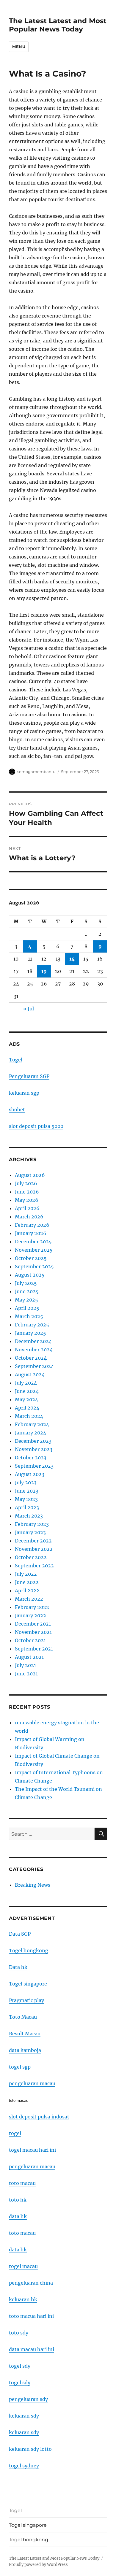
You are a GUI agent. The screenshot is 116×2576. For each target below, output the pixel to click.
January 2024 (30, 1433)
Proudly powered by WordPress (38, 2565)
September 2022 (34, 1566)
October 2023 (31, 1458)
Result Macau (25, 2034)
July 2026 (26, 1183)
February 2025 (32, 1325)
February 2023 (32, 1524)
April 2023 (27, 1507)
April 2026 (27, 1208)
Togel (16, 1060)
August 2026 (30, 1175)
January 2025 (30, 1333)
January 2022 (30, 1615)
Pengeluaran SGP (29, 1076)
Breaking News (33, 1885)
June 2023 (27, 1491)
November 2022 (34, 1549)
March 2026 (29, 1217)
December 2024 (33, 1341)
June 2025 (27, 1291)
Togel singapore (28, 1984)
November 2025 (34, 1250)
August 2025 (30, 1275)
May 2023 (26, 1499)
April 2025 (27, 1308)
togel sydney (24, 2466)
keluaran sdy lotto (30, 2449)
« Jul (29, 1009)
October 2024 (31, 1358)
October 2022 (31, 1557)
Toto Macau (23, 2017)
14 (72, 959)
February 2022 (32, 1607)
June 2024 (27, 1391)
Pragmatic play (26, 2000)
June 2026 (27, 1192)
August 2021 (29, 1657)
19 (44, 971)
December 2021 (33, 1624)
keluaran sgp (24, 1093)
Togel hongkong (29, 1950)
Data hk (18, 1967)
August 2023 (30, 1474)
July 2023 (26, 1483)
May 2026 (27, 1200)
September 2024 (34, 1366)
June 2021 (26, 1674)
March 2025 (29, 1316)
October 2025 (31, 1258)
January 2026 (31, 1233)
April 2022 (27, 1591)
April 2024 (27, 1408)
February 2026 (32, 1225)
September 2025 (34, 1266)
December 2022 (33, 1541)
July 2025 (26, 1283)
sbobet (17, 1110)
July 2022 (26, 1574)
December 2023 (33, 1441)
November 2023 (34, 1449)
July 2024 (26, 1383)
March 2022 (29, 1599)
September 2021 (34, 1649)
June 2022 (27, 1582)
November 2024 (34, 1350)
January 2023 (30, 1532)
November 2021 (33, 1632)
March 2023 (29, 1516)
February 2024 (32, 1424)
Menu (19, 47)
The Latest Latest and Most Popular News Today (58, 25)
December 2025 (33, 1242)
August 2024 (30, 1374)
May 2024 (26, 1399)
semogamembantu (36, 772)
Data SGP (20, 1934)
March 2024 (29, 1416)
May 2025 (26, 1300)
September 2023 (34, 1466)
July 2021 (25, 1665)
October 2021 (30, 1640)
